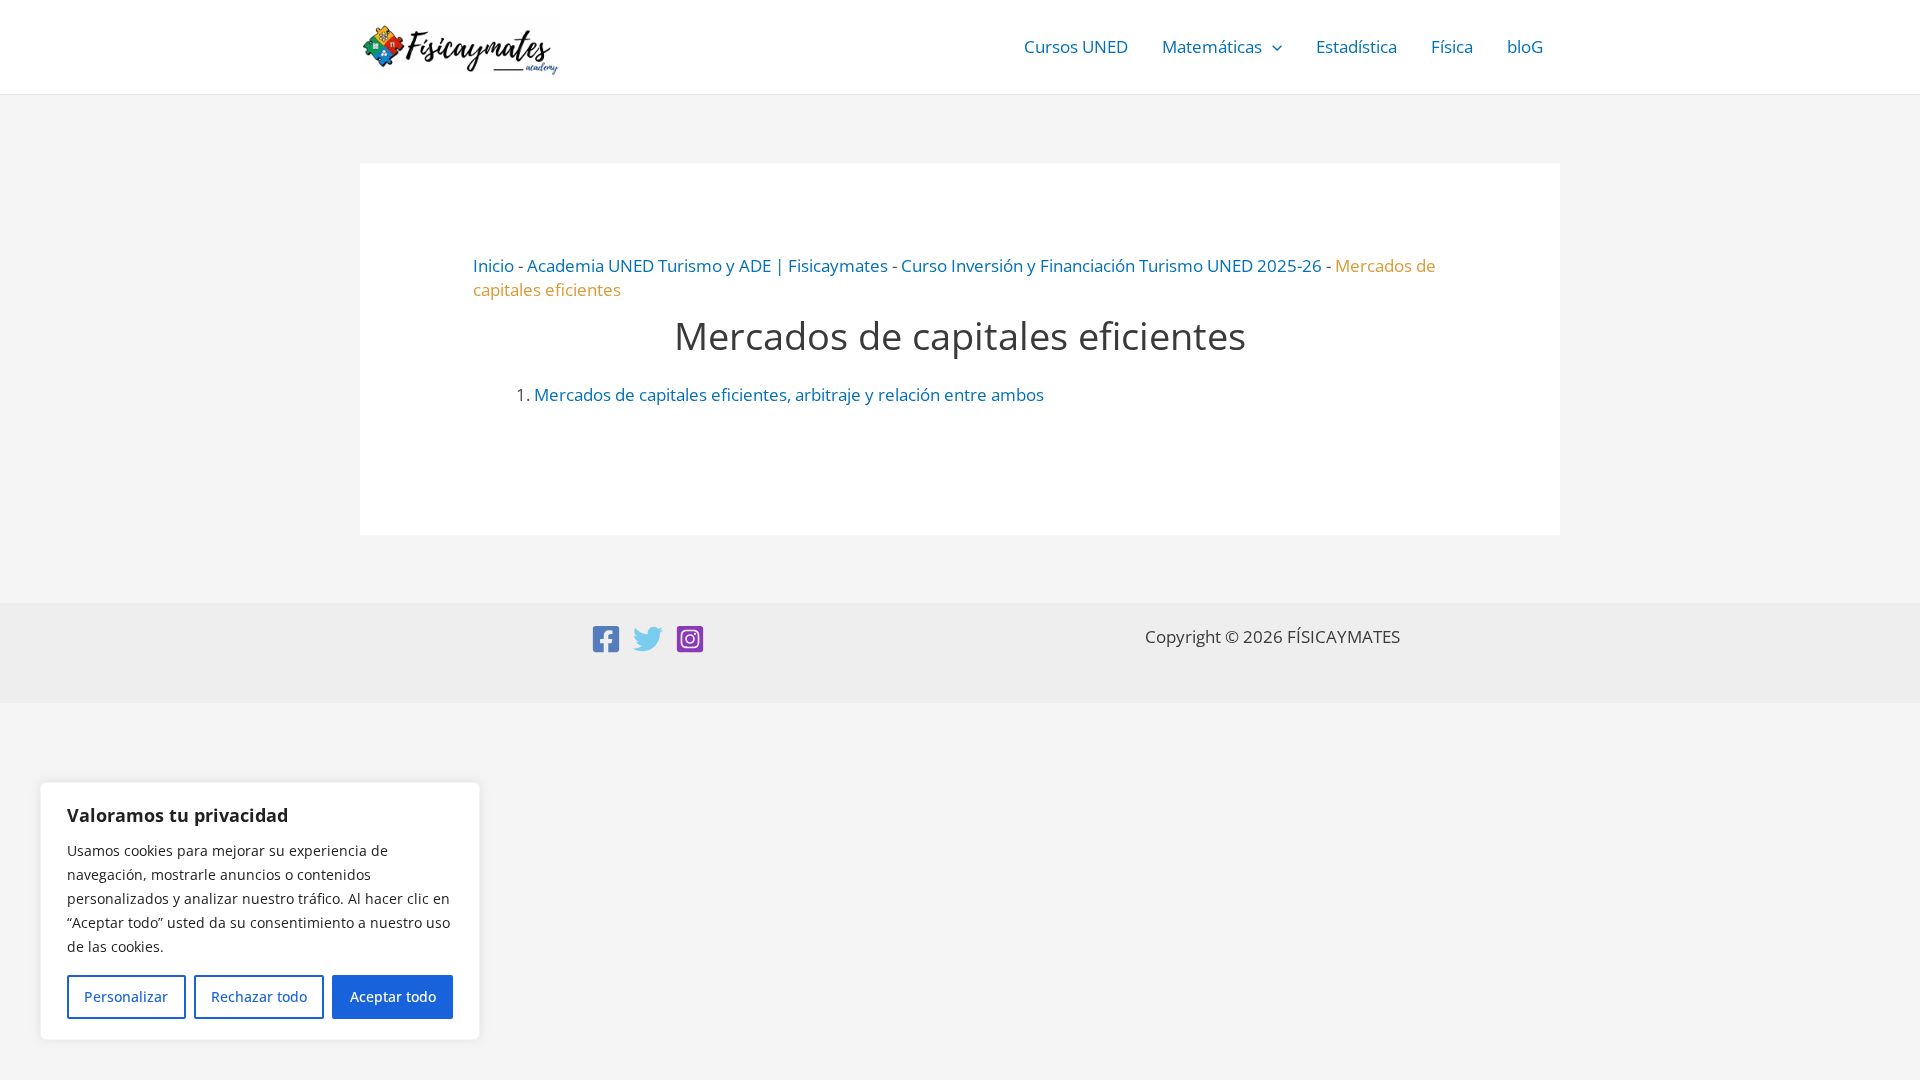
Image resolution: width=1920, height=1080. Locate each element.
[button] (1272, 47)
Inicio (493, 265)
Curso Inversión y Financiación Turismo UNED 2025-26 (1111, 265)
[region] (260, 911)
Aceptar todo (393, 996)
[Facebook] (606, 639)
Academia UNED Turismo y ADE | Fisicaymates (707, 265)
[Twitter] (648, 639)
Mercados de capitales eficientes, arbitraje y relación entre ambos (789, 394)
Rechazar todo (259, 996)
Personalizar (126, 996)
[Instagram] (690, 639)
